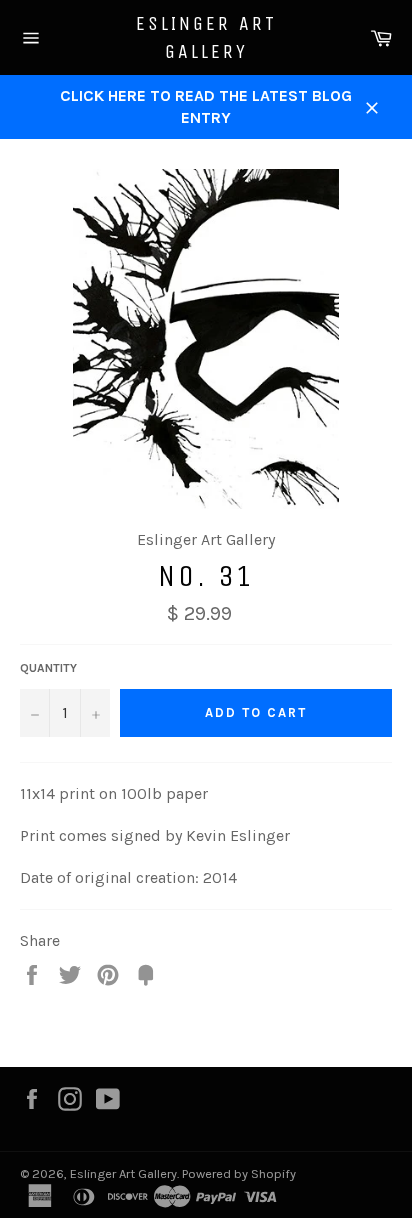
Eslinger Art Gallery (206, 37)
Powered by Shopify (239, 1173)
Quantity (48, 668)
